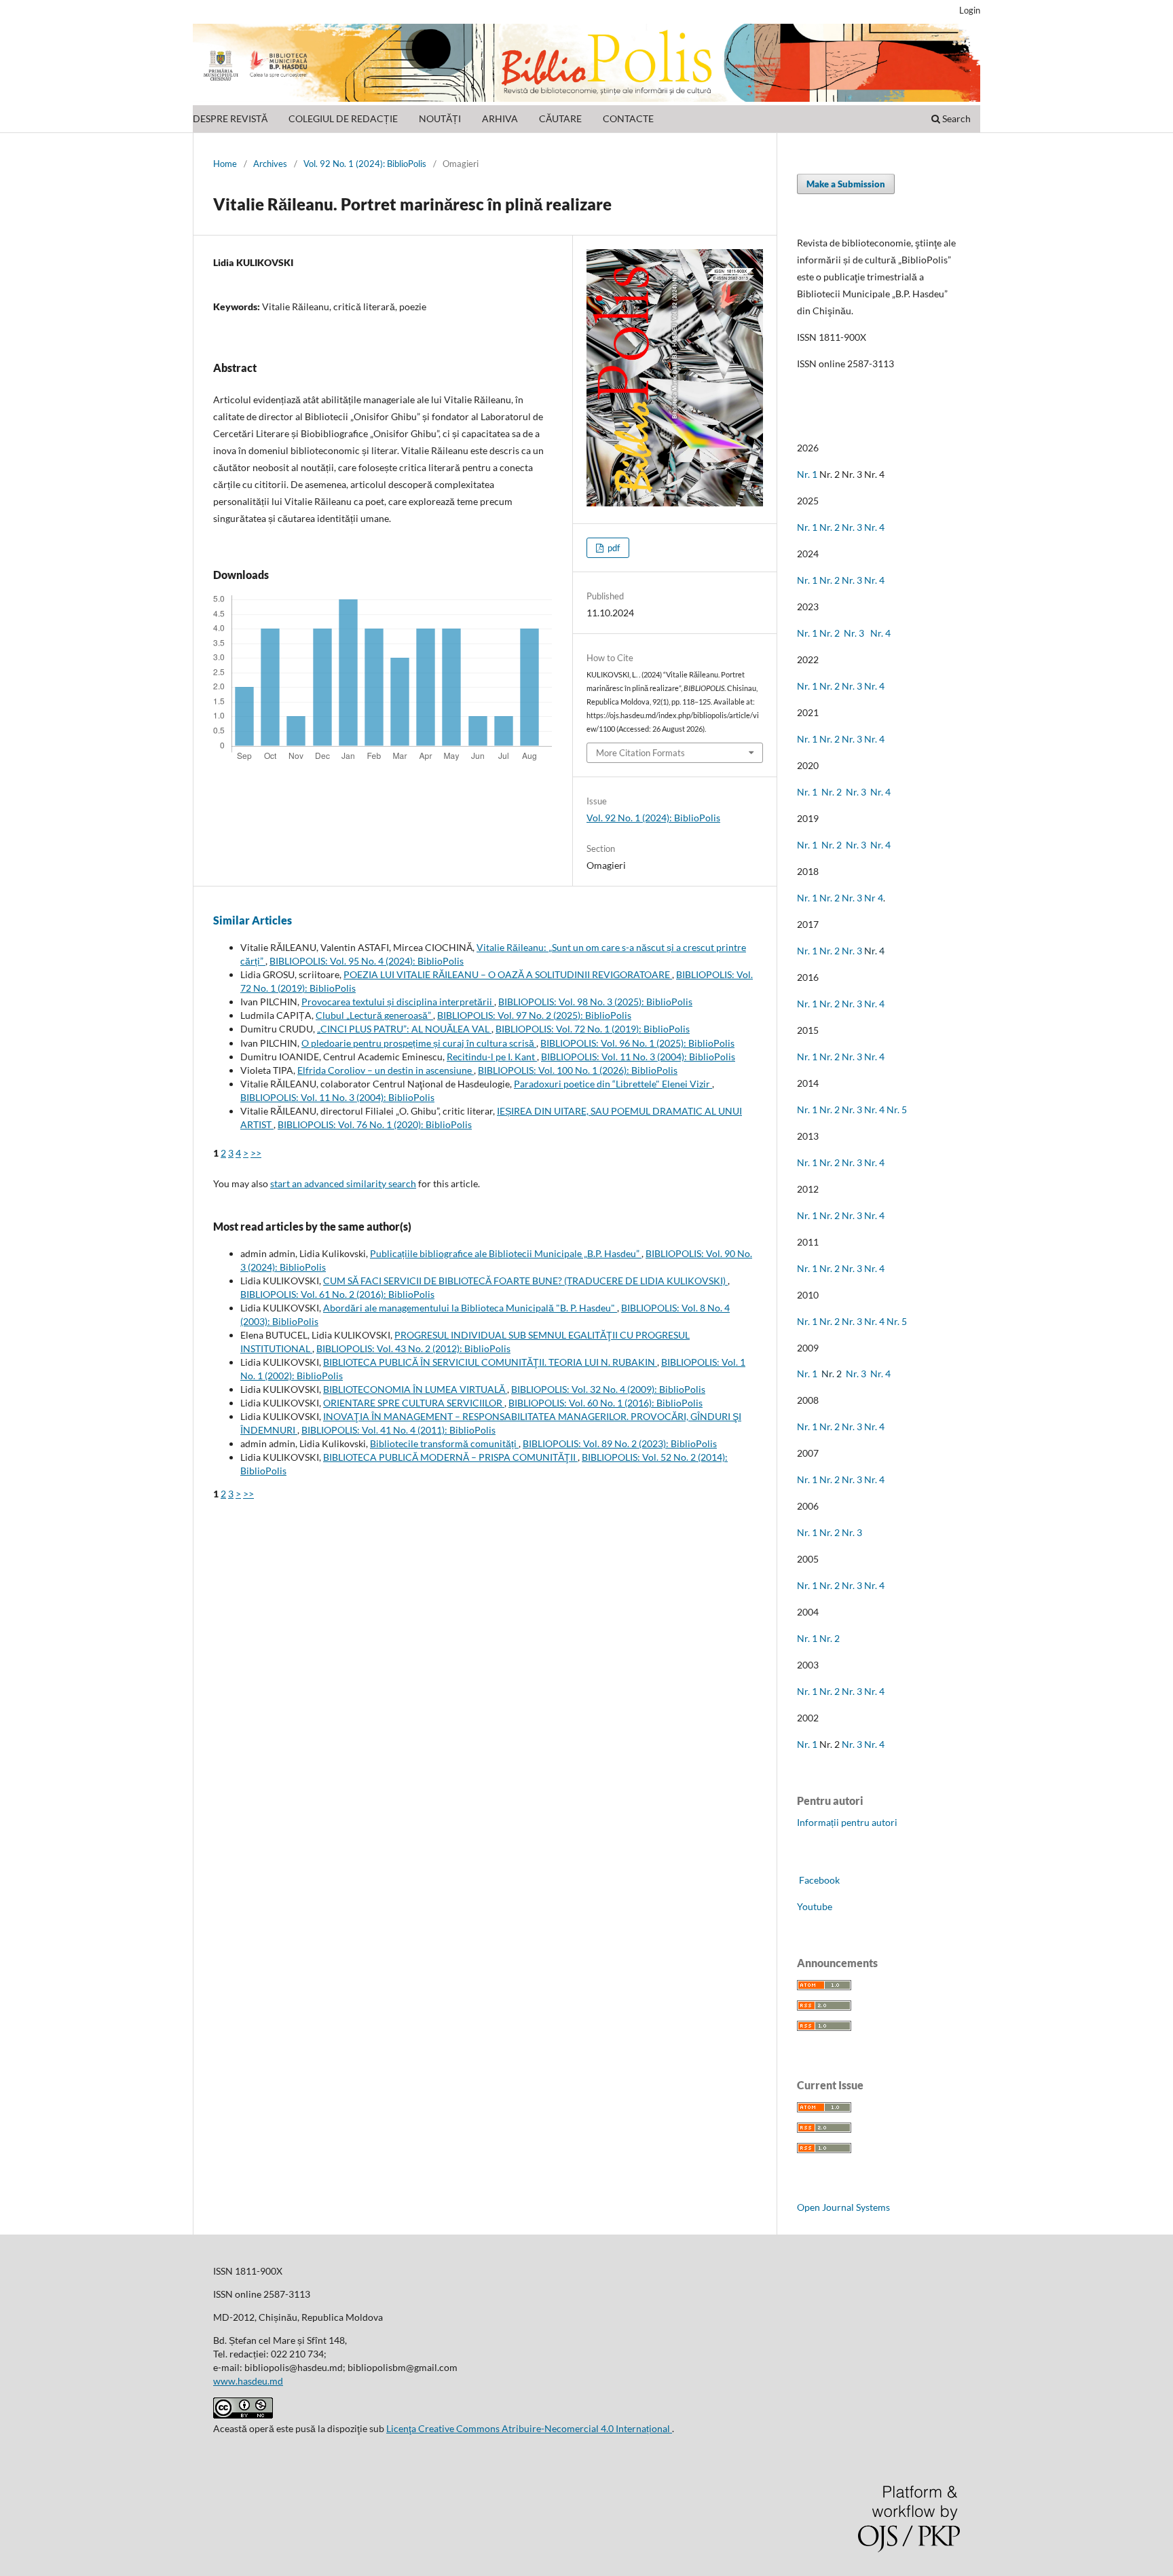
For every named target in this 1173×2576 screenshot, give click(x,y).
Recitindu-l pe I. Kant (492, 1057)
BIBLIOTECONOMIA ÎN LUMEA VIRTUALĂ (415, 1389)
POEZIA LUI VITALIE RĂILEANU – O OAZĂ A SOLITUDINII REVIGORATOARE (508, 974)
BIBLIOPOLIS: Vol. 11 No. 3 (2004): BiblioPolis (638, 1057)
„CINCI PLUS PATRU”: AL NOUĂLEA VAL (404, 1029)
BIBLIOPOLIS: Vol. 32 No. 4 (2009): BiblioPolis (608, 1389)
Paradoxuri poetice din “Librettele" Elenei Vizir (613, 1084)
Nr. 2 (831, 527)
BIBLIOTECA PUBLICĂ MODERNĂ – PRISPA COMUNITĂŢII (450, 1457)
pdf (613, 548)
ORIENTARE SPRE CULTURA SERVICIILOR (414, 1403)
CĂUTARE (560, 118)
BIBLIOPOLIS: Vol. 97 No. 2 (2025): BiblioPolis (534, 1015)
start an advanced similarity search (343, 1183)
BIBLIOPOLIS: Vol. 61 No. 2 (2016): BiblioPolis (337, 1294)
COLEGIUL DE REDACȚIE (343, 118)
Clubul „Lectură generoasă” (374, 1015)
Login (970, 10)
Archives (270, 164)
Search (955, 118)
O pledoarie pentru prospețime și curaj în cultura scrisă (419, 1043)
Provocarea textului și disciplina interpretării (398, 1002)
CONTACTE (628, 118)
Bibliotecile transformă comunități (444, 1443)
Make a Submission (846, 184)
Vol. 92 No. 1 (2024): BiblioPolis (365, 164)
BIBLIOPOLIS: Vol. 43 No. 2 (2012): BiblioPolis (413, 1348)
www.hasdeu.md (248, 2381)
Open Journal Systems (843, 2207)
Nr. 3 (852, 527)
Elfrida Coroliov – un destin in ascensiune (386, 1070)
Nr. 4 (874, 527)
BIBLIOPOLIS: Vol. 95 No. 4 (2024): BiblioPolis (367, 961)
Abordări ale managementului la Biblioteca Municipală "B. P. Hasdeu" (470, 1308)
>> (256, 1153)
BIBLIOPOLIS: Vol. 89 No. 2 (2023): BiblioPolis (620, 1443)
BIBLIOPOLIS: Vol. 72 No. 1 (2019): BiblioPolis (593, 1029)
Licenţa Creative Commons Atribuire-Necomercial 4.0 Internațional (529, 2428)
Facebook (818, 1880)
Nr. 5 (897, 1109)
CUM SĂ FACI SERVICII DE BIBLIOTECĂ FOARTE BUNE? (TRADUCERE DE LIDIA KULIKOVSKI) (525, 1281)
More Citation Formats (640, 753)
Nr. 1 (807, 474)
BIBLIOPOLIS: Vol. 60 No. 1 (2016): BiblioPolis (606, 1403)
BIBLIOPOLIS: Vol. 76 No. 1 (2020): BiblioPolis (375, 1124)
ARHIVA (500, 118)
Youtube (815, 1906)
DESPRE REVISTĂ (230, 118)
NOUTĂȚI (440, 118)
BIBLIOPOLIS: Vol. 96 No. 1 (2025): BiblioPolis (637, 1043)
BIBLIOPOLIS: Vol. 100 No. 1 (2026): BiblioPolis (578, 1070)
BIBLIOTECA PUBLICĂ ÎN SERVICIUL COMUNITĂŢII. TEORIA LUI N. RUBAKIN (490, 1362)
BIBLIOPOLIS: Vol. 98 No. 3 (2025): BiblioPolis (595, 1002)
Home (225, 164)
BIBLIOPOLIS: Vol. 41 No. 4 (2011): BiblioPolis (398, 1430)
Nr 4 (874, 898)
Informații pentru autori (847, 1822)
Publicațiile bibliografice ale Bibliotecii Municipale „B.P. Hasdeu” (506, 1253)
